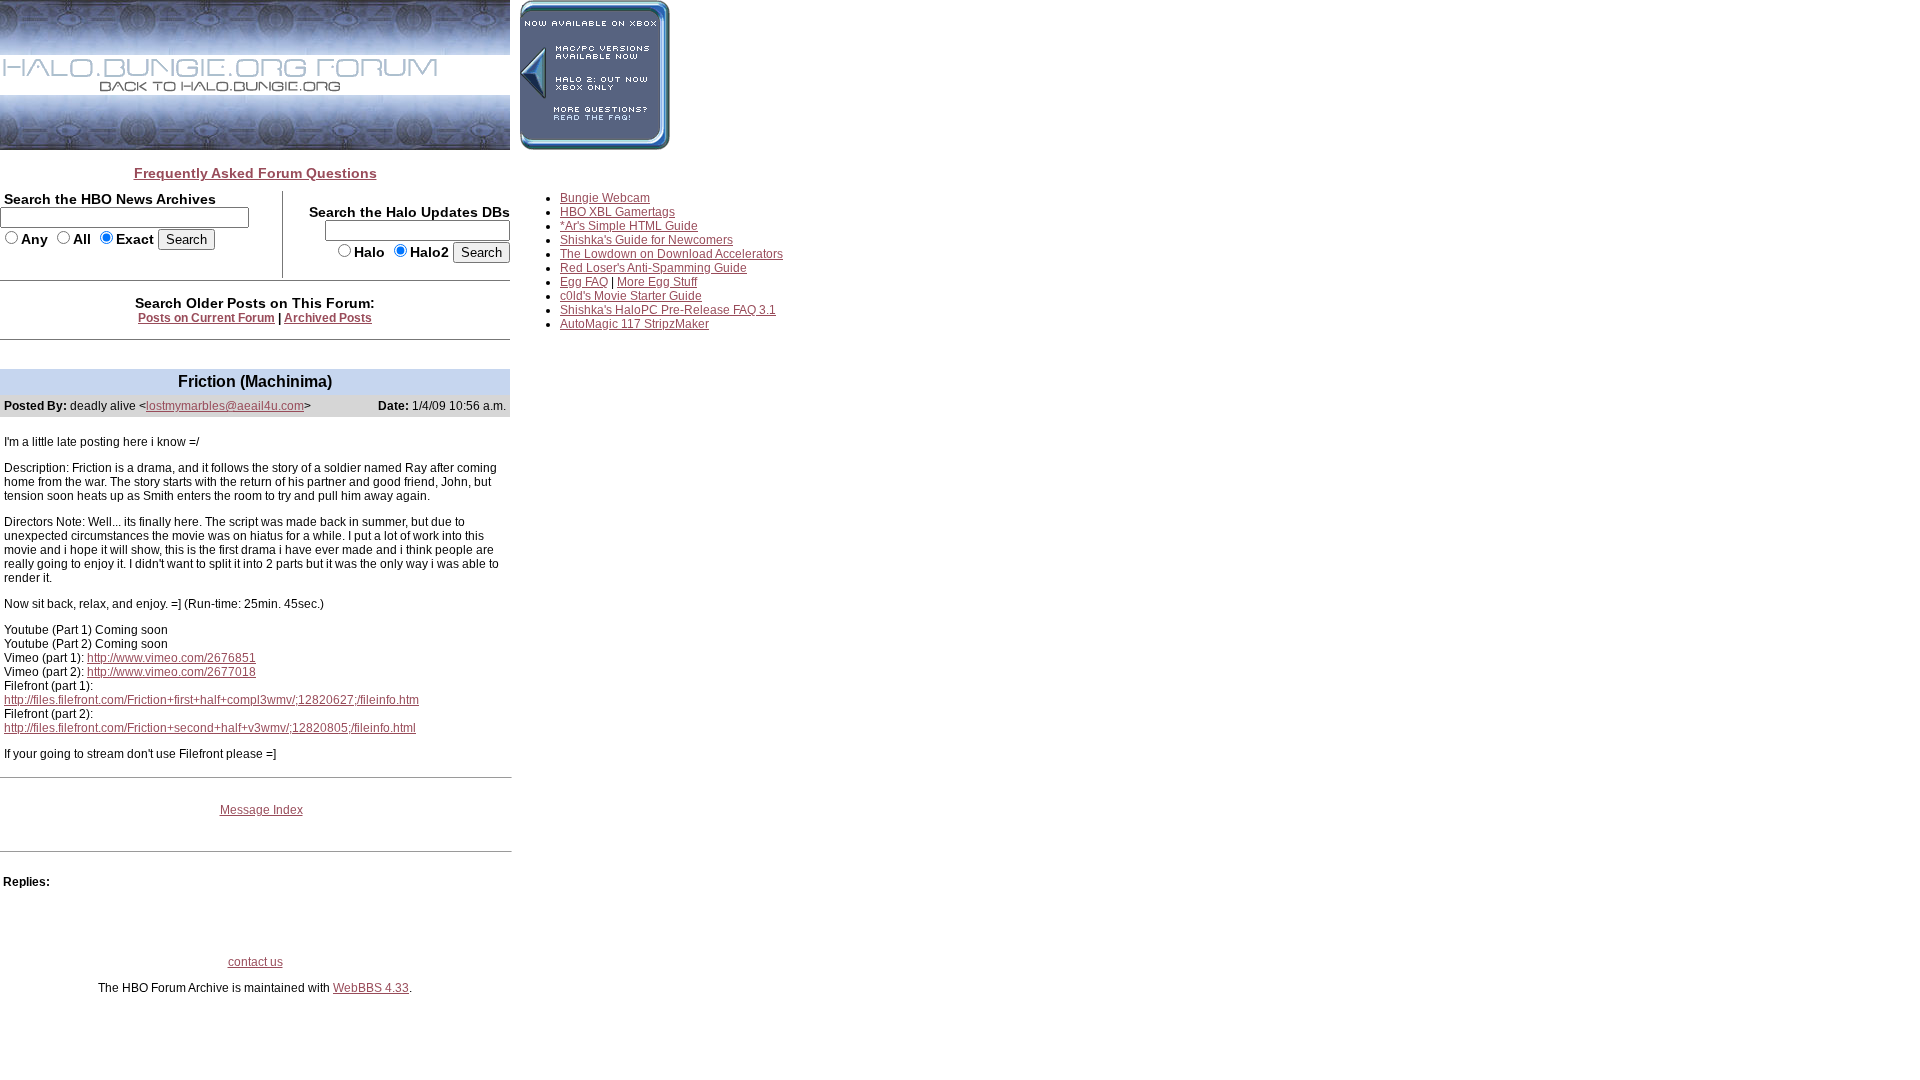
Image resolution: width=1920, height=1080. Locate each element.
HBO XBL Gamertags (617, 212)
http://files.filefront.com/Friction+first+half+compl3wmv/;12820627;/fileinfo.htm (211, 700)
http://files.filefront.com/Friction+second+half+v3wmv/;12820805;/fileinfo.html (210, 728)
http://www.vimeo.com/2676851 (171, 658)
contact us (255, 962)
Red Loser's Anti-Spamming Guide (653, 268)
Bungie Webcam (605, 198)
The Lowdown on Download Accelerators (671, 254)
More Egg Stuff (657, 282)
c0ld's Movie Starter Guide (631, 296)
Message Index (261, 810)
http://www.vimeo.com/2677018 (171, 672)
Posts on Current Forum (206, 318)
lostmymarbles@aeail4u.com (225, 406)
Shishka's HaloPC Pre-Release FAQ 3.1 (668, 310)
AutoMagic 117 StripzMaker (634, 324)
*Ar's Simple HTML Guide (629, 226)
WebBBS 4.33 (371, 988)
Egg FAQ (584, 282)
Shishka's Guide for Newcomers (646, 240)
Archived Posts (328, 318)
